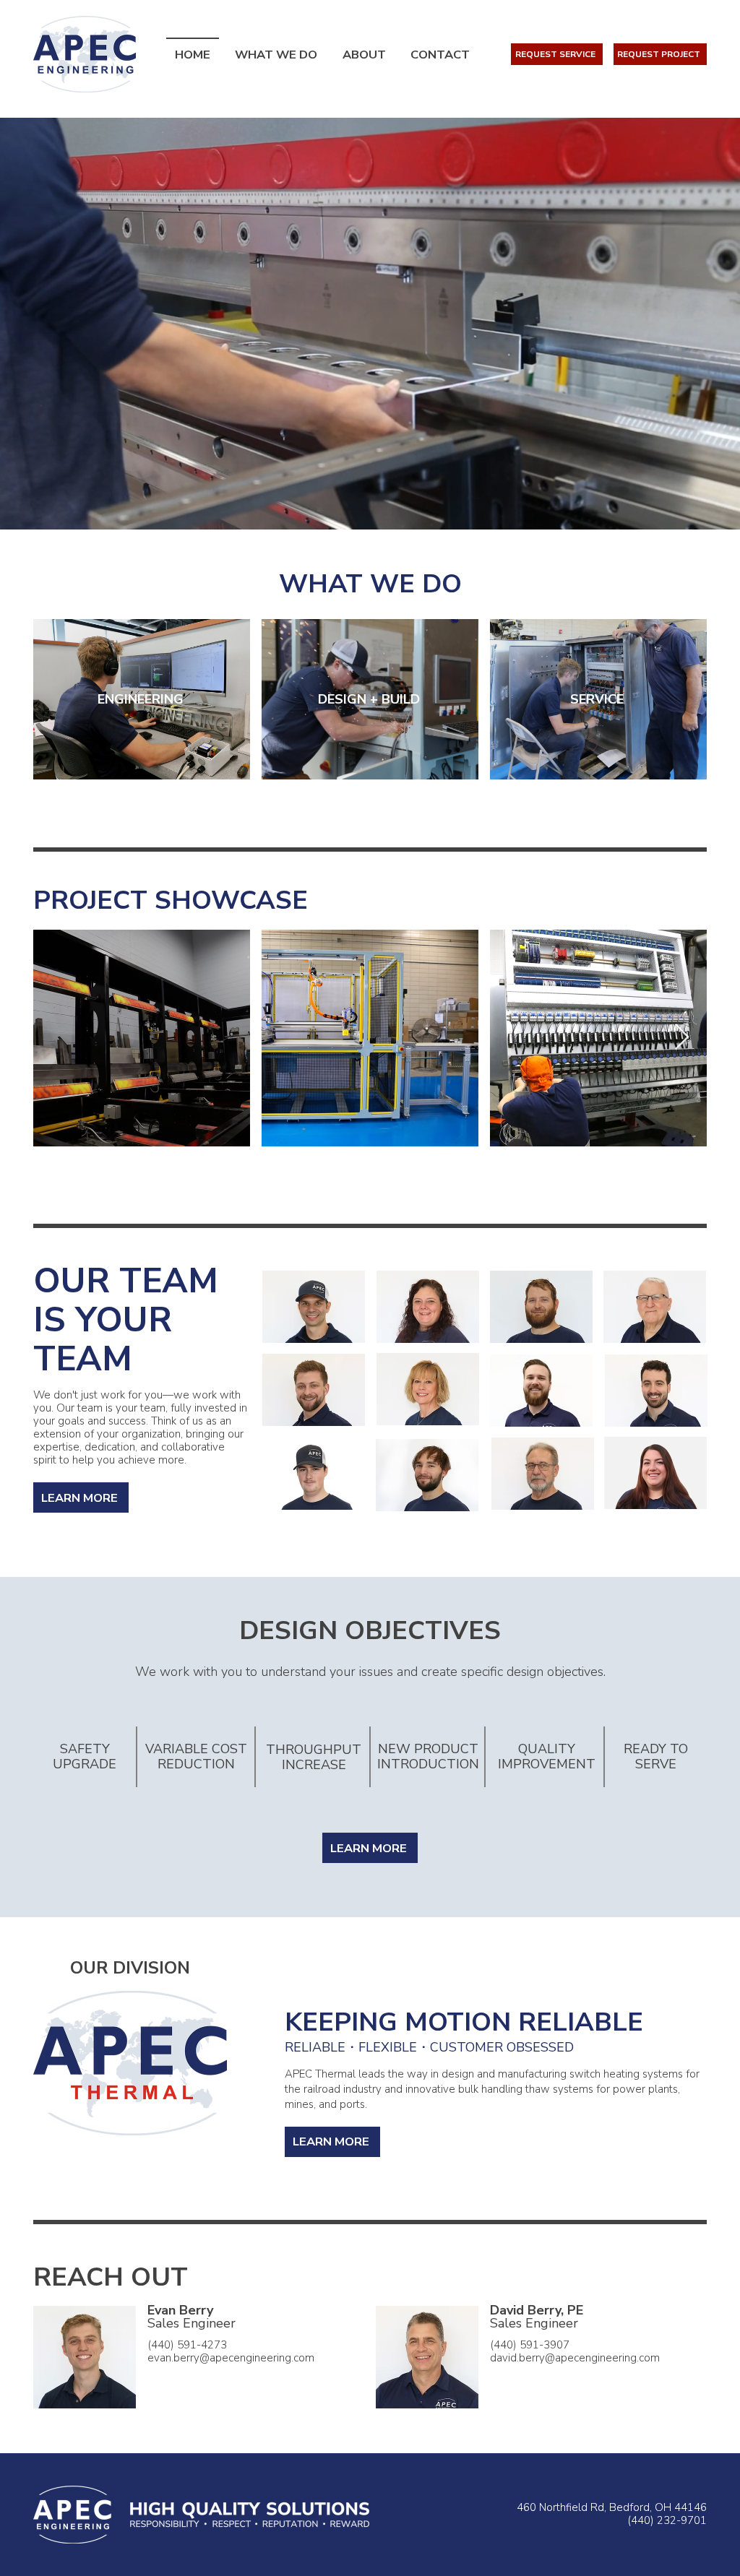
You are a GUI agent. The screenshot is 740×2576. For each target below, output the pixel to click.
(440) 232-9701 (667, 2520)
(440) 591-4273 (187, 2345)
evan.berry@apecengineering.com (231, 2358)
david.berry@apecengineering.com (575, 2358)
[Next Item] (682, 1038)
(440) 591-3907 (530, 2345)
